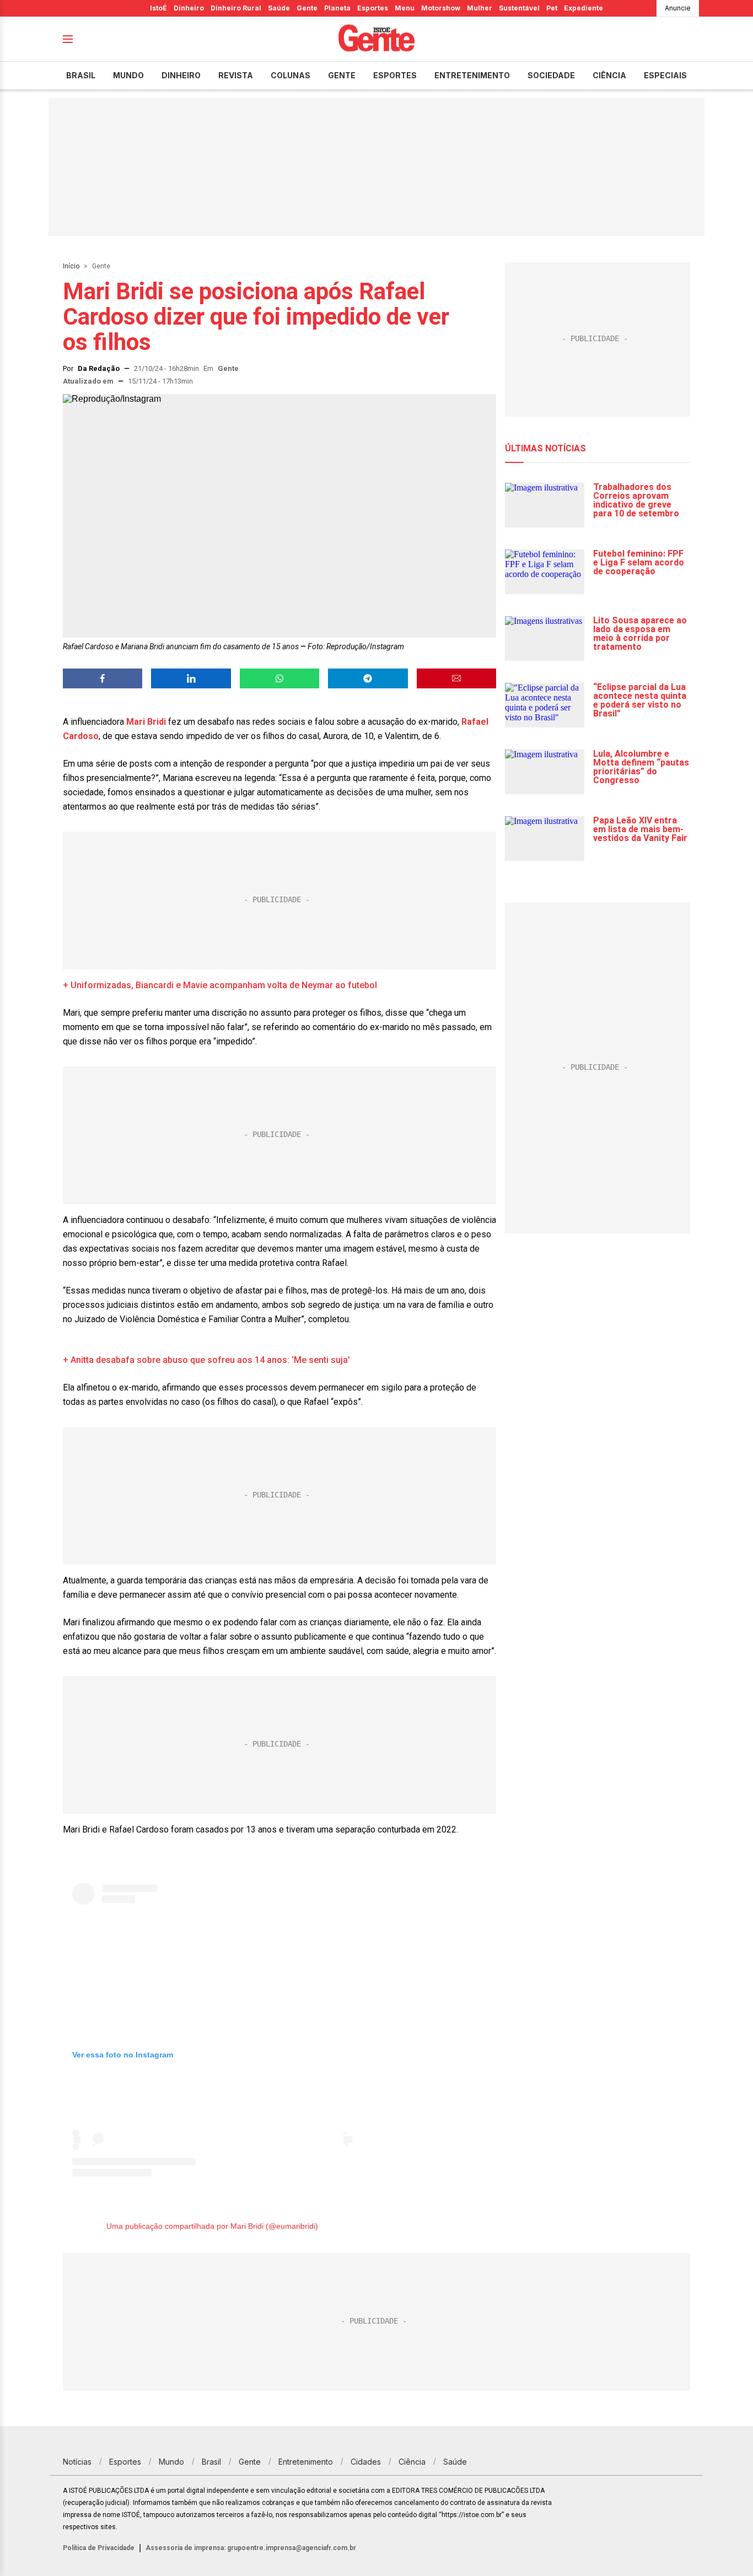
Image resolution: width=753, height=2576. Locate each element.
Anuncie (678, 8)
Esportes (373, 8)
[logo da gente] (376, 39)
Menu (405, 8)
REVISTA (236, 75)
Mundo (128, 75)
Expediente (583, 8)
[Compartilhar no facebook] (103, 678)
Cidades (366, 2462)
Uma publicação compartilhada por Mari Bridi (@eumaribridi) (212, 2226)
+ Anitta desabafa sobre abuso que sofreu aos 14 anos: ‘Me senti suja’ (206, 1360)
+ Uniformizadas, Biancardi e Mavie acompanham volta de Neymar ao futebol (220, 985)
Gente (307, 8)
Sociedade (551, 75)
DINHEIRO (181, 75)
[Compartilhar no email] (456, 678)
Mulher (480, 8)
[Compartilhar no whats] (279, 678)
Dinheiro (189, 8)
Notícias (77, 2462)
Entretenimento (472, 75)
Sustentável (519, 8)
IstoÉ (158, 8)
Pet (552, 8)
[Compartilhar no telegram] (368, 678)
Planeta (337, 8)
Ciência (609, 75)
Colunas (291, 75)
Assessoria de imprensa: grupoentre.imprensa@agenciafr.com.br (251, 2548)
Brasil (81, 75)
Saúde (279, 8)
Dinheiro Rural (236, 8)
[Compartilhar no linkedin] (191, 678)
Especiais (665, 75)
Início (71, 266)
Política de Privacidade (99, 2548)
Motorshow (441, 8)
